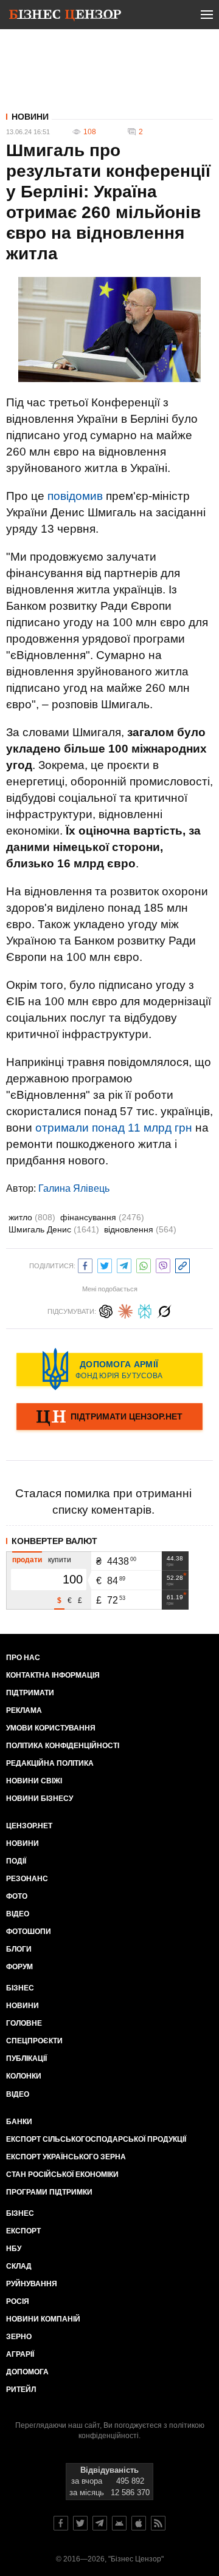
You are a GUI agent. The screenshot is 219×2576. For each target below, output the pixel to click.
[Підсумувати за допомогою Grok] (164, 1310)
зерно (19, 2337)
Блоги (19, 1949)
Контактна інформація (53, 1675)
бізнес (20, 2213)
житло (32, 1217)
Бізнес (20, 1988)
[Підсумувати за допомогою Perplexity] (145, 1310)
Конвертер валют (54, 1541)
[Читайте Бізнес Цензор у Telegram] (100, 2523)
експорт (23, 2231)
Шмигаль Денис (54, 1229)
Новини (30, 117)
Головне (24, 2023)
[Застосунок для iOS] (139, 2523)
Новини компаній (43, 2319)
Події (16, 1861)
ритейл (21, 2390)
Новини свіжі (34, 1781)
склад (19, 2266)
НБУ (14, 2249)
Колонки (24, 2076)
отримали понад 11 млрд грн (114, 1128)
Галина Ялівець (74, 1188)
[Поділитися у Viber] (163, 1264)
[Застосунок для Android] (119, 2523)
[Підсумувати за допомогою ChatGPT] (106, 1310)
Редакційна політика (50, 1763)
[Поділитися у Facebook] (85, 1264)
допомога (27, 2372)
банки (19, 2122)
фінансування (102, 1217)
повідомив (75, 496)
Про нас (23, 1658)
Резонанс (27, 1879)
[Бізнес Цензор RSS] (158, 2523)
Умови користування (51, 1728)
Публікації (26, 2058)
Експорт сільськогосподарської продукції (96, 2139)
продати (27, 1560)
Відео (18, 1914)
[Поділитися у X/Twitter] (105, 1264)
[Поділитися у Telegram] (124, 1264)
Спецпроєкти (34, 2041)
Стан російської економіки (62, 2175)
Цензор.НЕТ (29, 1826)
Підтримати (30, 1693)
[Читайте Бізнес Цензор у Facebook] (61, 2523)
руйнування (32, 2284)
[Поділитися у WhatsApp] (144, 1264)
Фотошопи (29, 1932)
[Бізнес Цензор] (65, 17)
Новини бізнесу (40, 1799)
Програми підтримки (49, 2192)
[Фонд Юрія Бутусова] (109, 1369)
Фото (17, 1896)
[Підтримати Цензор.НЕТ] (109, 1418)
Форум (19, 1967)
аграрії (20, 2354)
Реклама (24, 1710)
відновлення (140, 1229)
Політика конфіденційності (63, 1746)
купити (60, 1560)
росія (18, 2301)
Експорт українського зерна (66, 2157)
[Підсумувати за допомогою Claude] (125, 1310)
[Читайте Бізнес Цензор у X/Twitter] (80, 2523)
